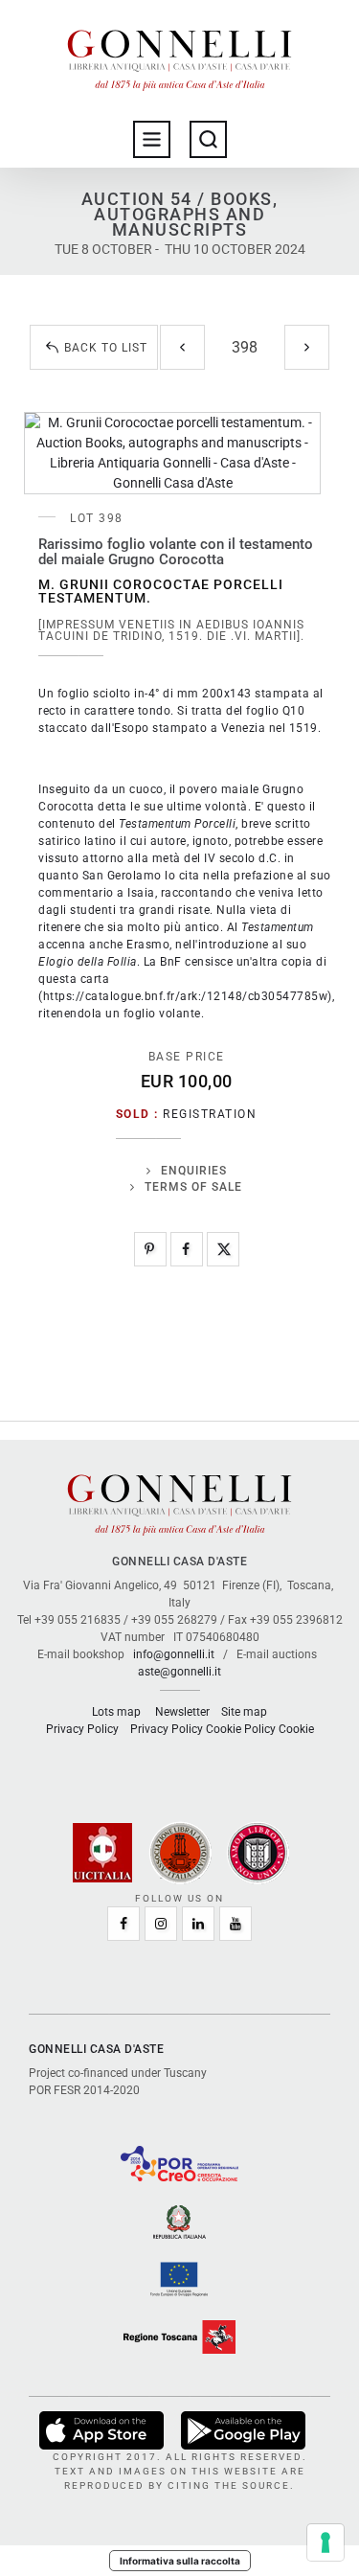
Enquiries (194, 1171)
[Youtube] (236, 1924)
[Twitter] (223, 1249)
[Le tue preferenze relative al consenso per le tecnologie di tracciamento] (325, 2542)
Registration (210, 1114)
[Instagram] (161, 1924)
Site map (244, 1712)
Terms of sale (193, 1187)
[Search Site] (208, 139)
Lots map (116, 1712)
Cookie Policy (241, 1729)
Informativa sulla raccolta (180, 2561)
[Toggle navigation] (152, 139)
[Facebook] (187, 1249)
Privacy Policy (82, 1729)
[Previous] (182, 347)
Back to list (106, 348)
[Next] (307, 347)
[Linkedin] (198, 1924)
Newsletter (182, 1712)
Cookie (296, 1729)
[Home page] (180, 56)
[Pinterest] (150, 1249)
